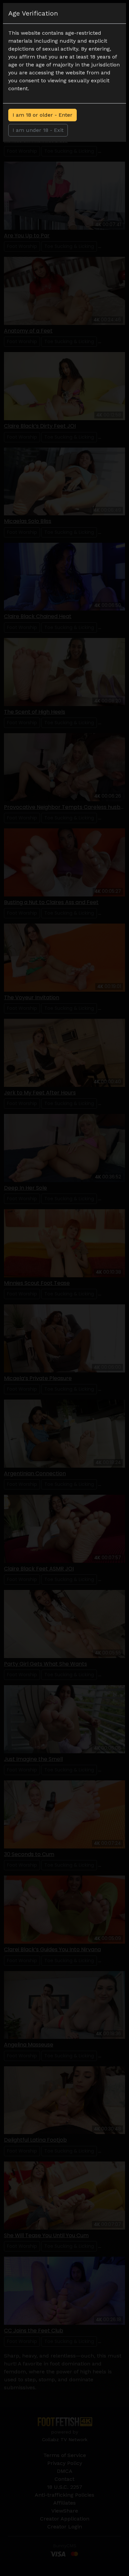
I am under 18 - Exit (38, 130)
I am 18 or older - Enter (43, 115)
